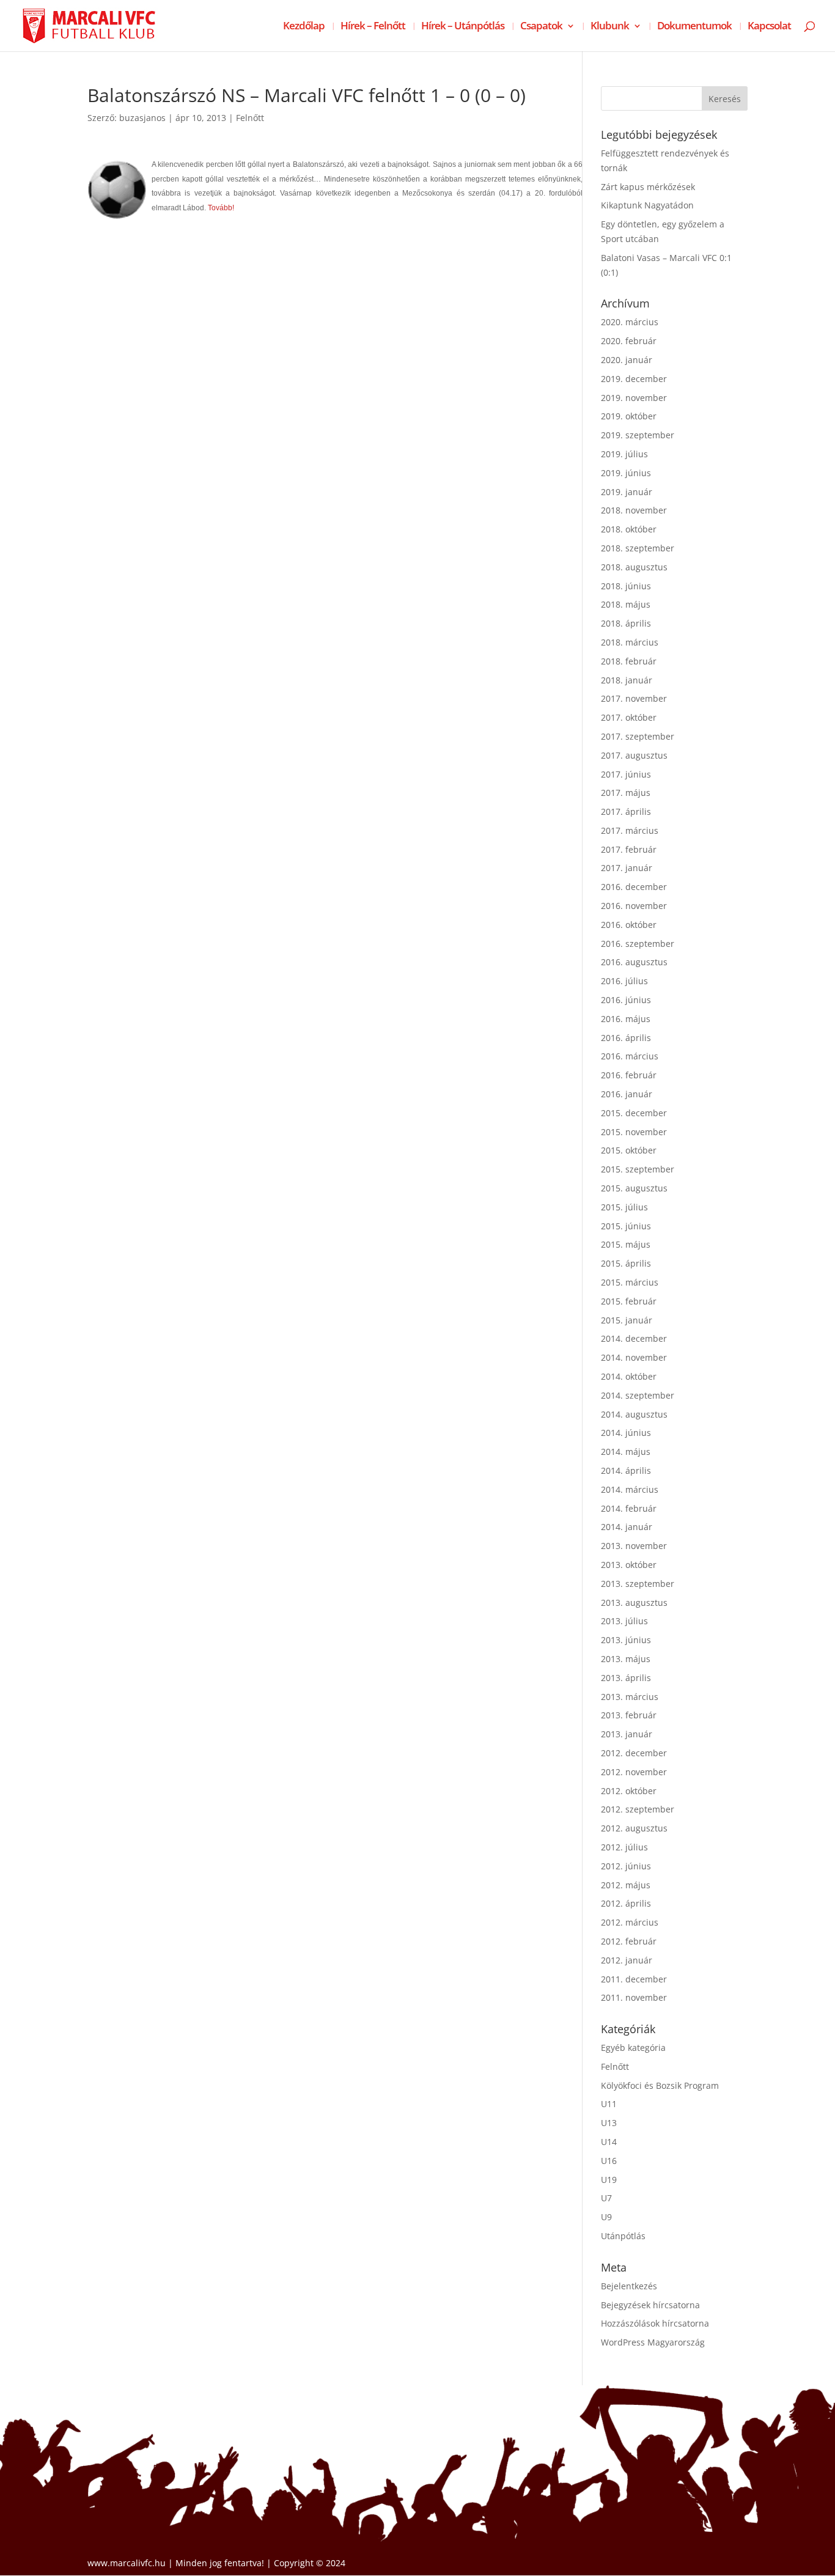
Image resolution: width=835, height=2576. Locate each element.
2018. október (629, 529)
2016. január (627, 1094)
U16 (609, 2161)
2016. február (629, 1075)
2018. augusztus (634, 567)
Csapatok (541, 27)
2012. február (629, 1941)
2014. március (630, 1489)
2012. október (629, 1791)
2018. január (627, 680)
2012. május (626, 1885)
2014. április (626, 1470)
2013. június (626, 1640)
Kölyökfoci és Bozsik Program (660, 2085)
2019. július (624, 454)
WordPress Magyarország (653, 2342)
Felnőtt (250, 118)
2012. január (627, 1960)
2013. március (630, 1697)
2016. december (634, 887)
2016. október (629, 925)
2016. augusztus (634, 962)
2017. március (630, 830)
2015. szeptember (638, 1169)
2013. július (624, 1621)
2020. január (627, 360)
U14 (609, 2142)
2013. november (634, 1546)
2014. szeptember (638, 1395)
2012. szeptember (638, 1809)
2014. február (629, 1508)
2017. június (626, 774)
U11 (609, 2104)
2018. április (626, 623)
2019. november (634, 398)
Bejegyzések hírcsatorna (650, 2305)
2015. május (626, 1244)
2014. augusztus (634, 1414)
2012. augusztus (634, 1828)
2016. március (630, 1056)
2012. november (634, 1772)
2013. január (627, 1734)
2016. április (626, 1038)
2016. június (626, 1000)
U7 (606, 2198)
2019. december (634, 379)
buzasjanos (142, 118)
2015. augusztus (634, 1188)
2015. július (624, 1207)
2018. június (626, 586)
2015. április (626, 1263)
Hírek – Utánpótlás (463, 27)
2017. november (634, 698)
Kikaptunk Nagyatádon (647, 205)
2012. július (624, 1847)
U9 (606, 2217)
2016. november (634, 906)
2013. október (629, 1565)
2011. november (634, 1997)
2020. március (630, 322)
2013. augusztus (634, 1603)
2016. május (626, 1019)
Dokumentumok (694, 27)
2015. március (630, 1282)
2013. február (629, 1715)
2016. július (624, 981)
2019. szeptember (638, 435)
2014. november (634, 1357)
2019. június (626, 473)
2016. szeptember (638, 944)
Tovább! (221, 208)
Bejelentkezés (629, 2286)
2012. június (626, 1866)
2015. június (626, 1226)
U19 (609, 2180)
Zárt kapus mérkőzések (648, 187)
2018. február (629, 661)
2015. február (629, 1301)
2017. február (629, 849)
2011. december (634, 1979)
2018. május (626, 604)
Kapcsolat (769, 27)
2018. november (634, 510)
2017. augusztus (634, 755)
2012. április (626, 1903)
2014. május (626, 1452)
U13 (609, 2123)
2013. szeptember (638, 1584)
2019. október (629, 416)
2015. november (634, 1132)
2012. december (634, 1753)
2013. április (626, 1678)
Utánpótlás (623, 2236)
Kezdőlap (304, 27)
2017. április (626, 811)
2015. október (629, 1150)
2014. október (629, 1376)
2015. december (634, 1113)
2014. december (634, 1338)
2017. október (629, 717)
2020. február (629, 341)
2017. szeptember (638, 736)
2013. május (626, 1659)
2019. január (627, 492)
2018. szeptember (638, 548)
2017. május (626, 793)
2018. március (630, 642)
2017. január (627, 868)
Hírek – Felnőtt (373, 27)
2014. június (626, 1433)
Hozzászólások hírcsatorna (655, 2323)
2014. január (627, 1527)
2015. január (627, 1320)
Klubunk (610, 27)
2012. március (630, 1922)
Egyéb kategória (633, 2048)
